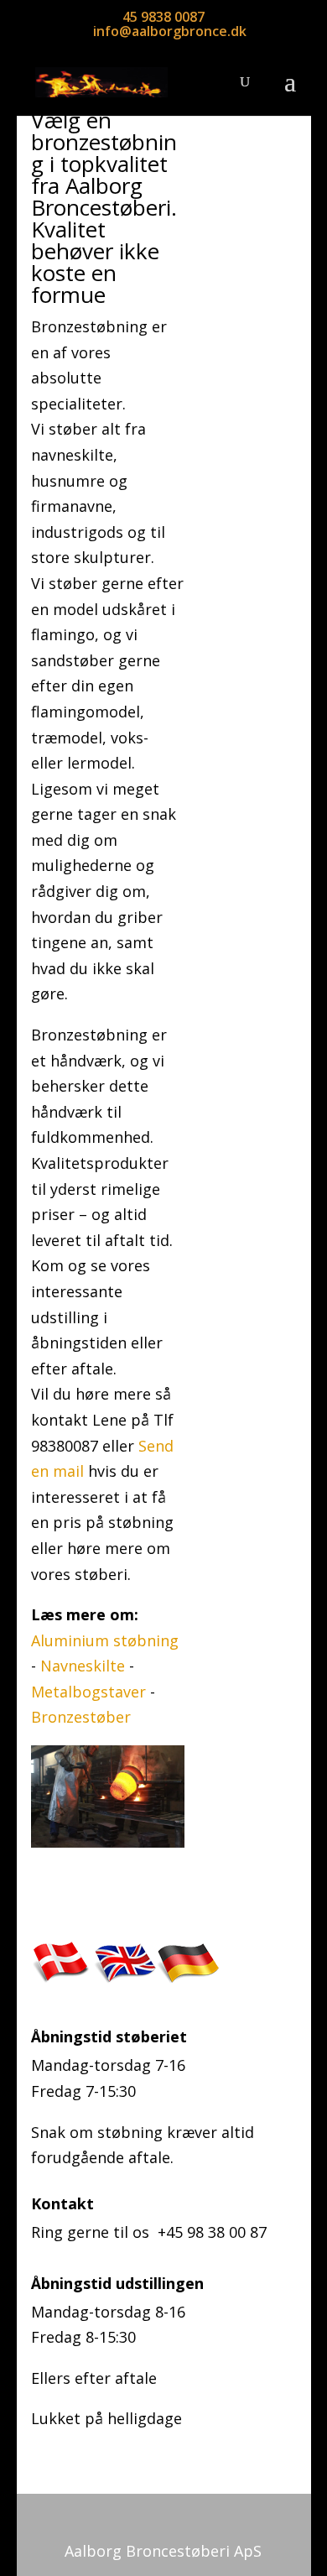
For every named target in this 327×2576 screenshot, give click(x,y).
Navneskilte (85, 1666)
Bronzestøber (81, 1717)
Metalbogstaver (91, 1692)
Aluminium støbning (105, 1640)
